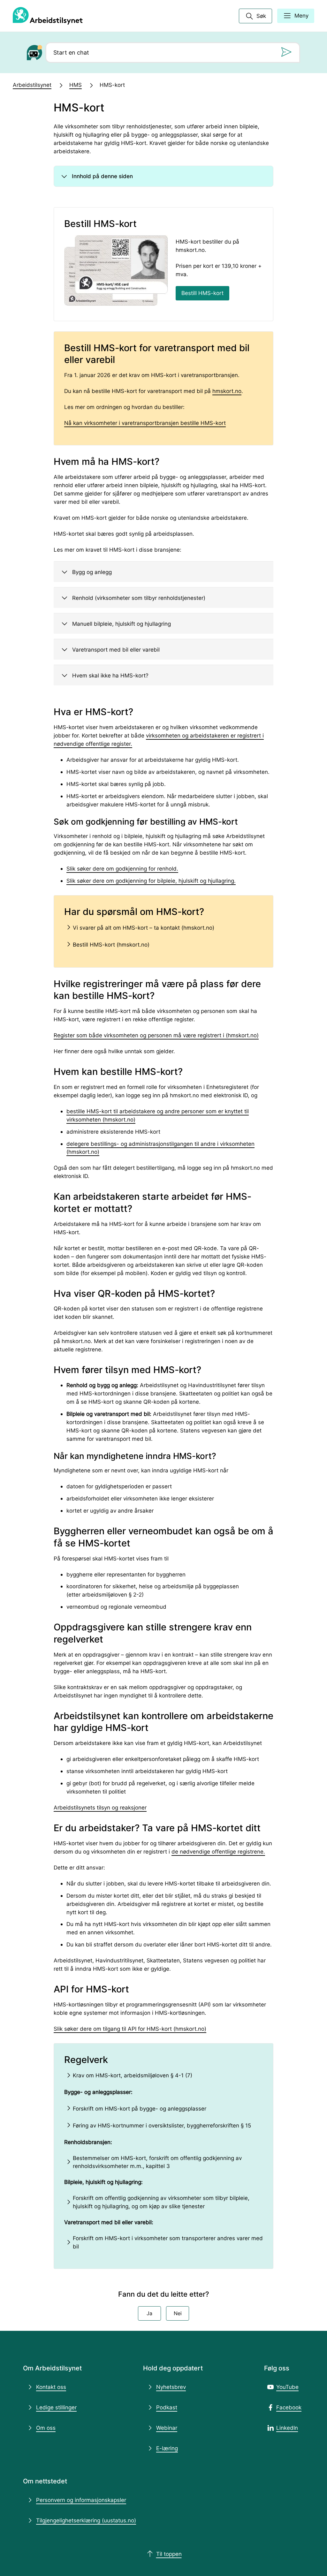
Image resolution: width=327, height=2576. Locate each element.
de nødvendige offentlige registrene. (218, 1851)
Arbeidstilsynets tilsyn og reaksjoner (100, 1807)
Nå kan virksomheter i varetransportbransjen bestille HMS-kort (145, 423)
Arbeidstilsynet (32, 85)
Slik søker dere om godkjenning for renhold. (122, 869)
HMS (76, 85)
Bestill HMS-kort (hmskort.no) (111, 944)
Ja (149, 2313)
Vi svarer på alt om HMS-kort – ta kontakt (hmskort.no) (144, 928)
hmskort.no (227, 391)
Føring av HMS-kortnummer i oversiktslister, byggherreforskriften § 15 (163, 2125)
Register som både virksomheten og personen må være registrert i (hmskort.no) (156, 1035)
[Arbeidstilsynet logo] (48, 16)
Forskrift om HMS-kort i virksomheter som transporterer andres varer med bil (168, 2242)
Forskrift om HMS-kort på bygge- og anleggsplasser (140, 2108)
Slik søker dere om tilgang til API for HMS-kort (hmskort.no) (130, 2029)
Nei (178, 2313)
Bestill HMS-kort (202, 293)
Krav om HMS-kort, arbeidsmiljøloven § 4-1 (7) (133, 2075)
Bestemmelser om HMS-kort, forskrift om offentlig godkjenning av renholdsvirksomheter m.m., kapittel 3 (157, 2162)
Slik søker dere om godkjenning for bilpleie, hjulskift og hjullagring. (151, 881)
